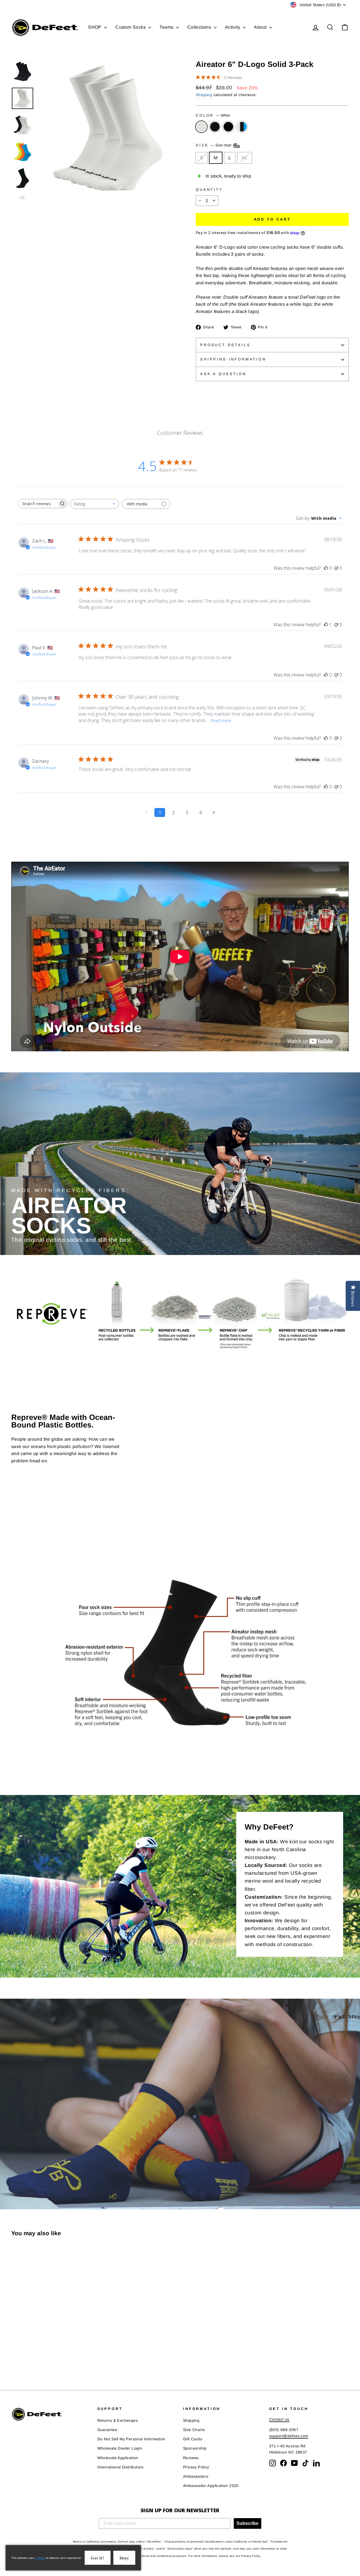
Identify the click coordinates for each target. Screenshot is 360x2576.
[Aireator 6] (15, 2357)
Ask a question (223, 374)
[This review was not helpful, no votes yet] (336, 568)
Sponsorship (195, 2448)
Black (215, 127)
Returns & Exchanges (118, 2420)
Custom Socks (131, 27)
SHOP (95, 27)
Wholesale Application (118, 2458)
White (201, 127)
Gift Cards (193, 2439)
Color (213, 115)
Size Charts (194, 2430)
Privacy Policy (196, 2467)
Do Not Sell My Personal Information (131, 2439)
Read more (221, 720)
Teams (167, 27)
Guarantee (107, 2430)
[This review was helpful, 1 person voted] (326, 625)
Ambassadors (196, 2476)
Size (214, 145)
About (261, 27)
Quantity (209, 189)
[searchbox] (38, 504)
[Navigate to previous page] (146, 812)
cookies (40, 2558)
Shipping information (233, 359)
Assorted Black (228, 127)
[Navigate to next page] (214, 812)
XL (245, 158)
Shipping (204, 95)
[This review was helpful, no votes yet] (326, 568)
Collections (200, 27)
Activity (233, 27)
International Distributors (121, 2467)
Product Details (225, 345)
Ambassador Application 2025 (211, 2486)
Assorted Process (242, 127)
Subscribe (247, 2523)
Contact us (279, 2419)
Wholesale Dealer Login (120, 2448)
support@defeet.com (289, 2436)
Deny (124, 2558)
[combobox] (95, 504)
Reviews (191, 2458)
